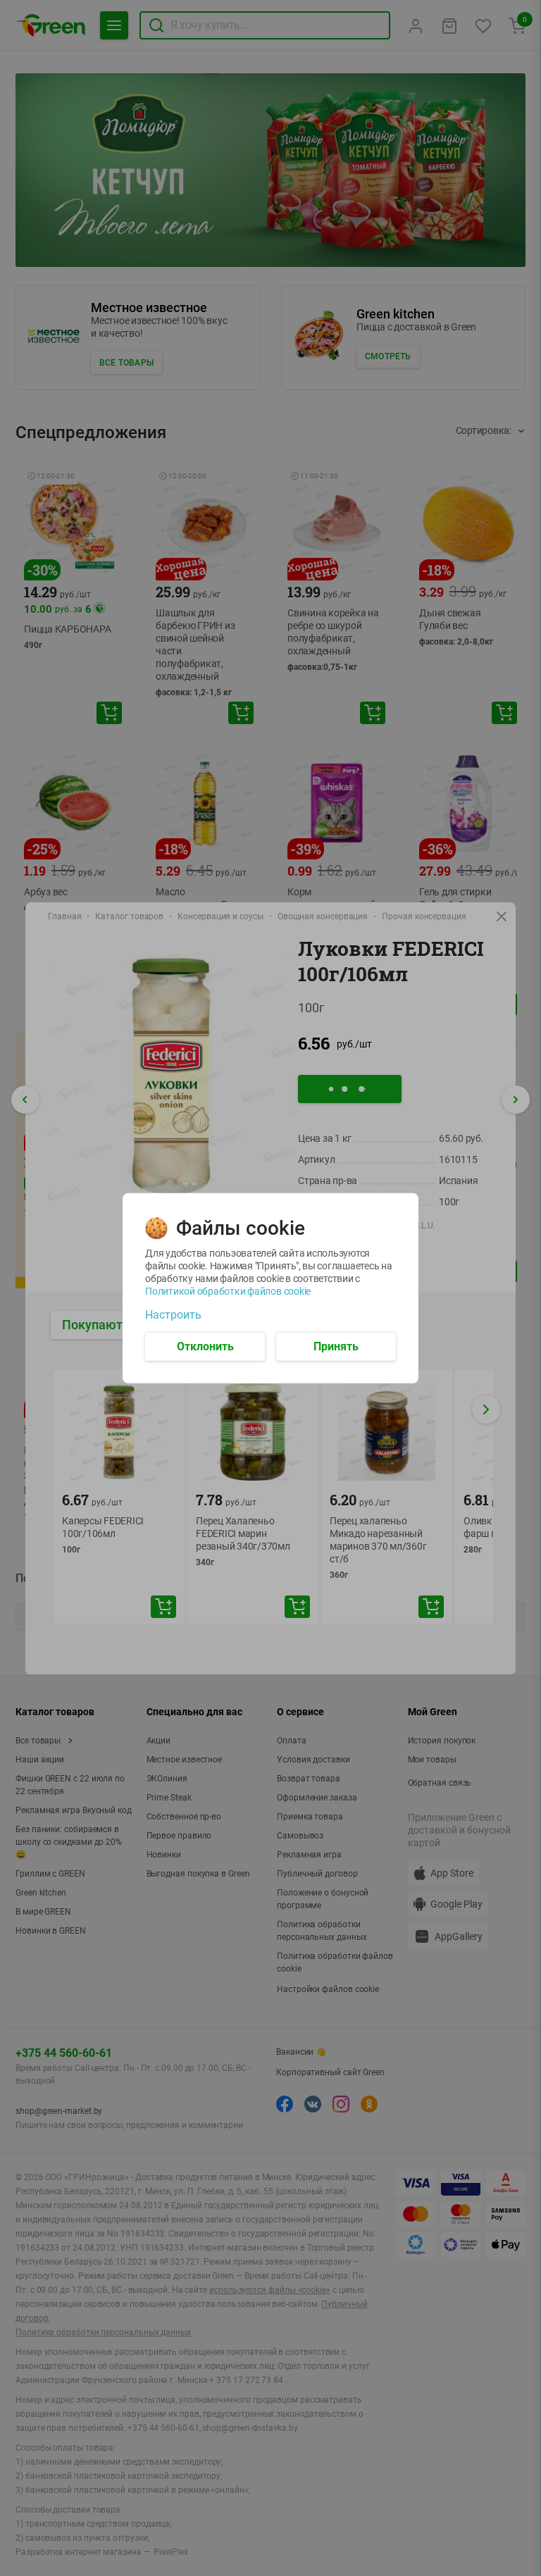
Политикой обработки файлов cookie (228, 1290)
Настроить (173, 1314)
